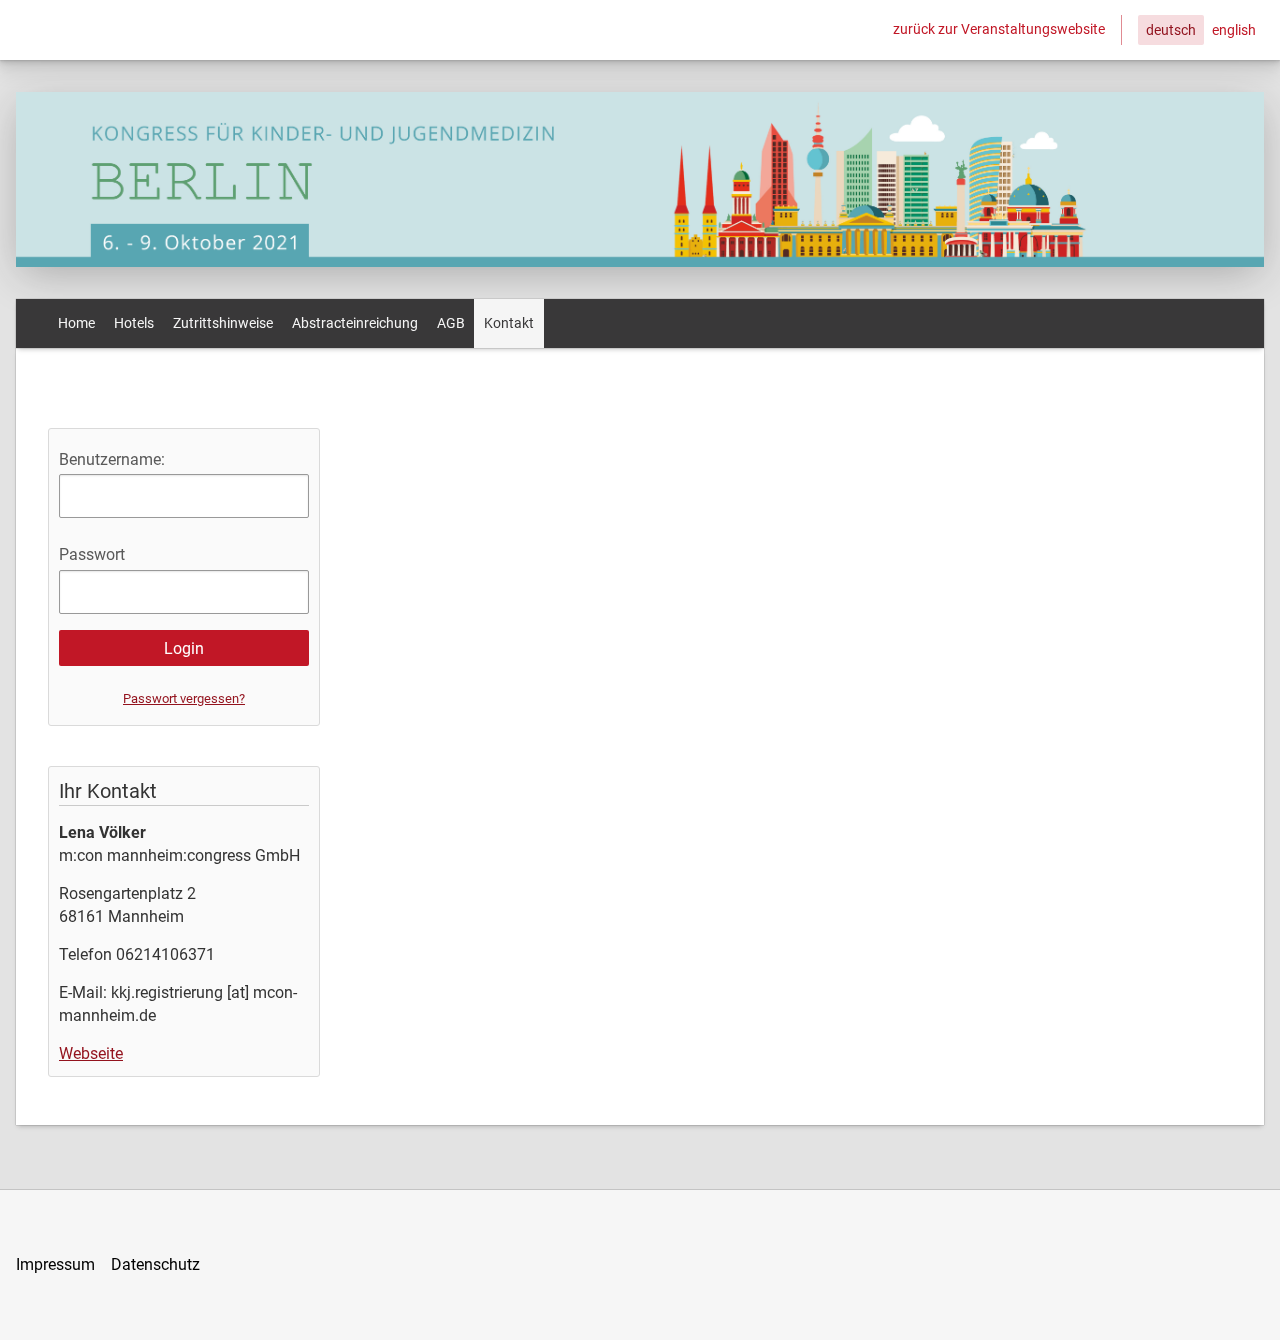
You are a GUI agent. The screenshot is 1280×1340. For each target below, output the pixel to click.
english (1234, 30)
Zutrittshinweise (223, 323)
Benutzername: (112, 459)
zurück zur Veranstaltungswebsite (999, 29)
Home (76, 323)
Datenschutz (155, 1264)
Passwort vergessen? (184, 698)
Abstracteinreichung (355, 323)
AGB (451, 323)
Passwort (92, 554)
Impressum (55, 1264)
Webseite (91, 1053)
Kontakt (509, 323)
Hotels (134, 323)
